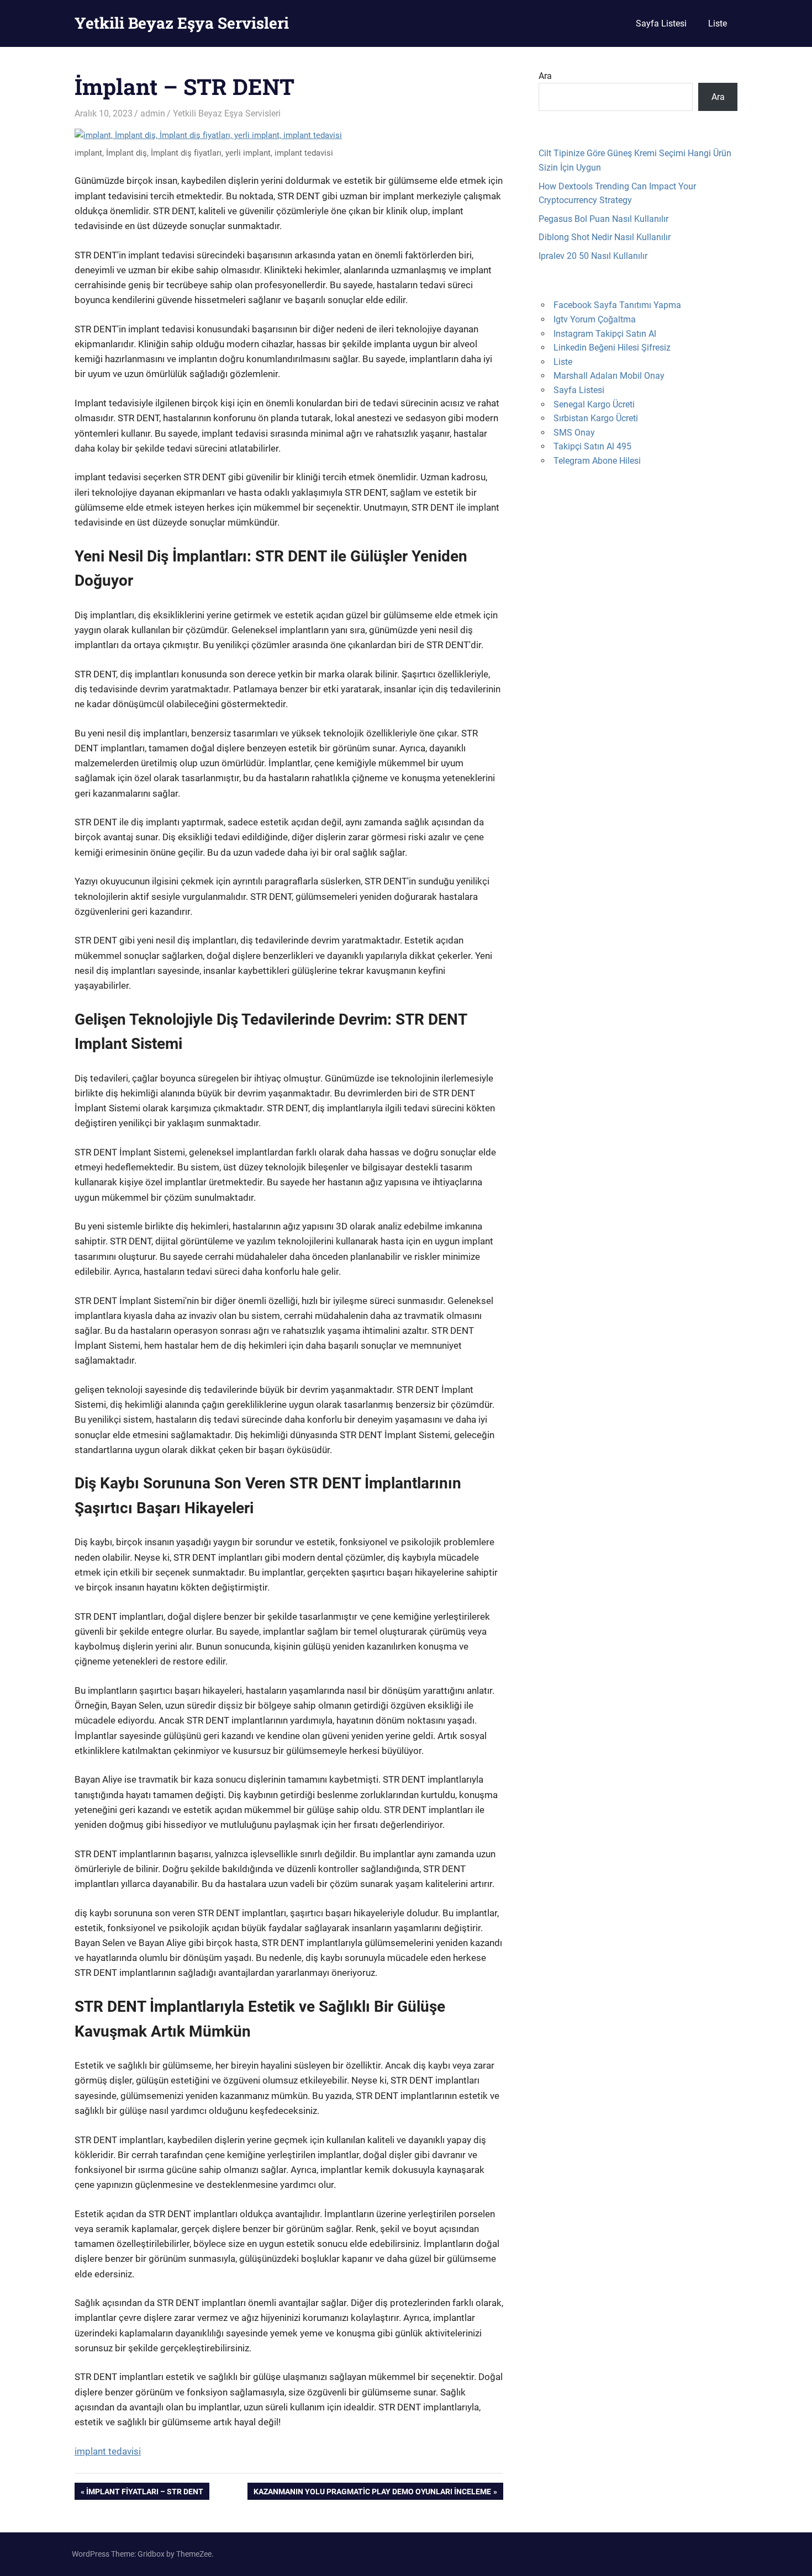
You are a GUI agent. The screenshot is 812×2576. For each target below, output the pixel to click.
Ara (545, 76)
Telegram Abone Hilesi (597, 461)
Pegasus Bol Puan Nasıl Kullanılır (603, 219)
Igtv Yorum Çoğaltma (595, 319)
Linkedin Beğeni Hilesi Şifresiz (612, 348)
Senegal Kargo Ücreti (594, 404)
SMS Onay (574, 433)
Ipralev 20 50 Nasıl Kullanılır (593, 256)
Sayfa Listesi (661, 23)
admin (153, 113)
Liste (718, 23)
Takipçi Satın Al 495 (592, 446)
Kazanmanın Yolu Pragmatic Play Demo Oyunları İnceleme (372, 2493)
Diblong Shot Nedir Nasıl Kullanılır (605, 237)
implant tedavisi (108, 2451)
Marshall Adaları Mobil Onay (609, 376)
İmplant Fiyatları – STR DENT (144, 2493)
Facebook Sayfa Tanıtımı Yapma (617, 305)
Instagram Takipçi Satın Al (605, 334)
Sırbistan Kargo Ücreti (596, 418)
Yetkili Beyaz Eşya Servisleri (182, 23)
